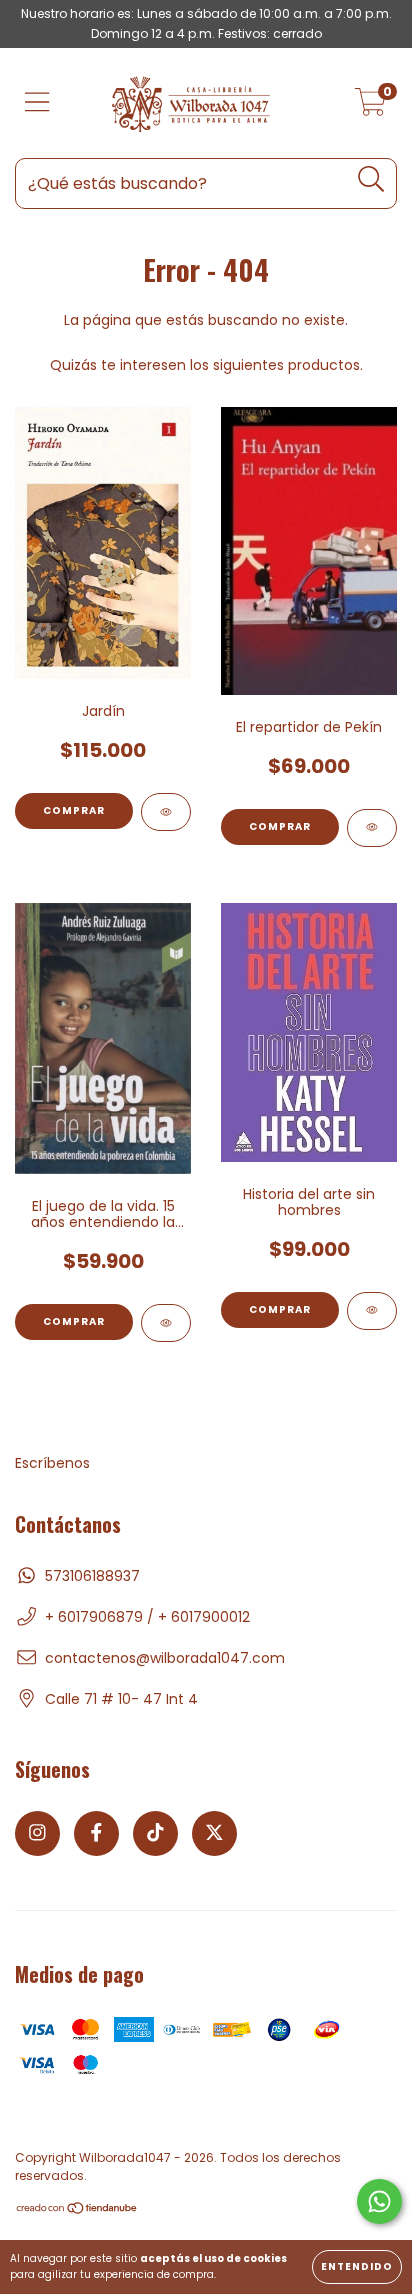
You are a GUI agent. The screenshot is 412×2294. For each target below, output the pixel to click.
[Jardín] (166, 812)
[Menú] (37, 103)
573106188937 (92, 1576)
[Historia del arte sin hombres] (372, 1311)
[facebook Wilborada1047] (96, 1833)
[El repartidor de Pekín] (372, 828)
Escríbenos (52, 1463)
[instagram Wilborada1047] (37, 1833)
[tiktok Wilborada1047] (155, 1833)
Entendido (357, 2266)
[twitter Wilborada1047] (214, 1833)
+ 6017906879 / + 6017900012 (147, 1617)
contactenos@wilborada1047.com (165, 1658)
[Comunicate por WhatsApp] (379, 2201)
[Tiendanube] (77, 2210)
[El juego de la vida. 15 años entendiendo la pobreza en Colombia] (166, 1323)
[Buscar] (371, 179)
